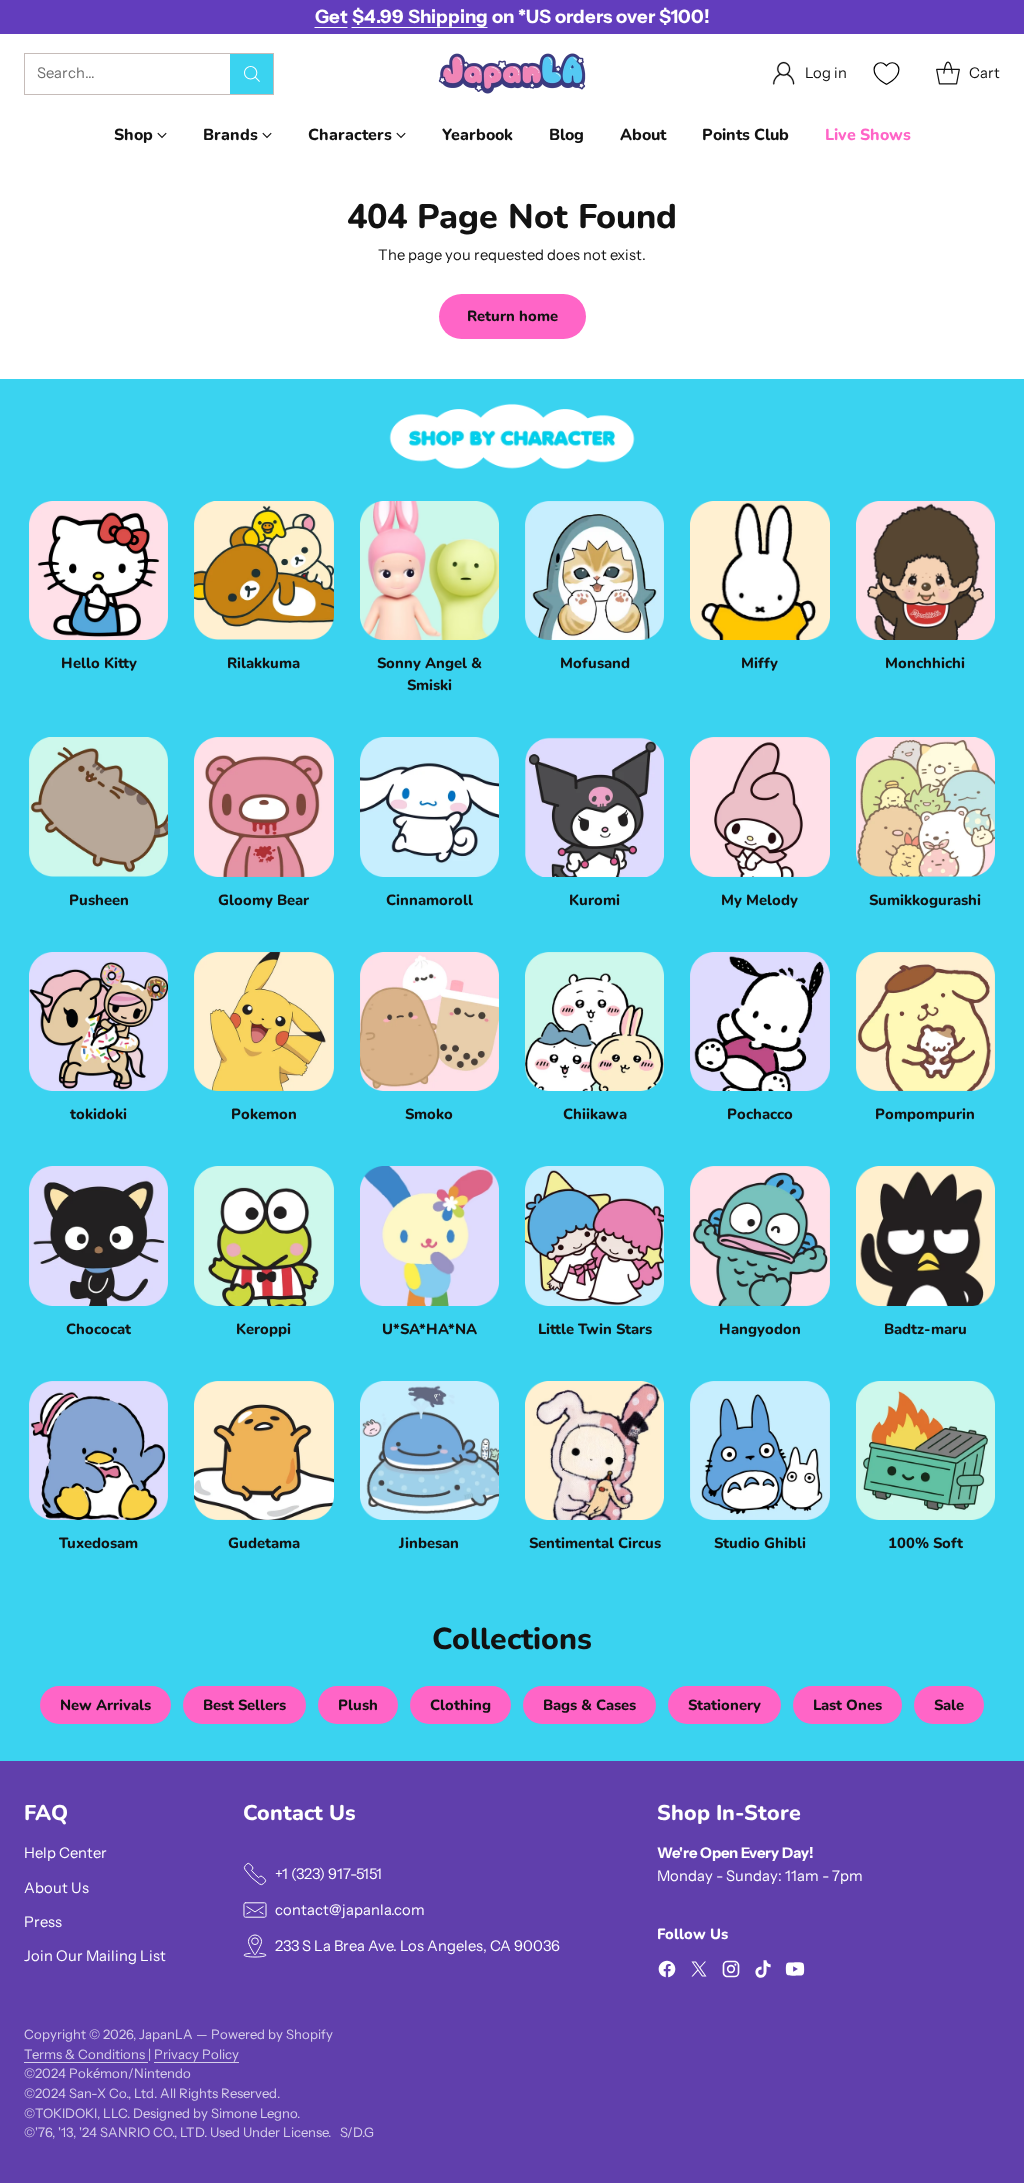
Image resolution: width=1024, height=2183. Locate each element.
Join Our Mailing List (95, 1956)
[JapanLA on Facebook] (667, 1972)
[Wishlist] (884, 73)
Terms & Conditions (86, 2054)
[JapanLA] (512, 73)
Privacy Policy (196, 2054)
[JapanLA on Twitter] (699, 1972)
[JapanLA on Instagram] (731, 1972)
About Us (56, 1888)
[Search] (252, 74)
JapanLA (166, 2034)
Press (43, 1922)
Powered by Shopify (272, 2034)
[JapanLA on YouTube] (795, 1972)
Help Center (65, 1853)
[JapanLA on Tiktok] (763, 1972)
